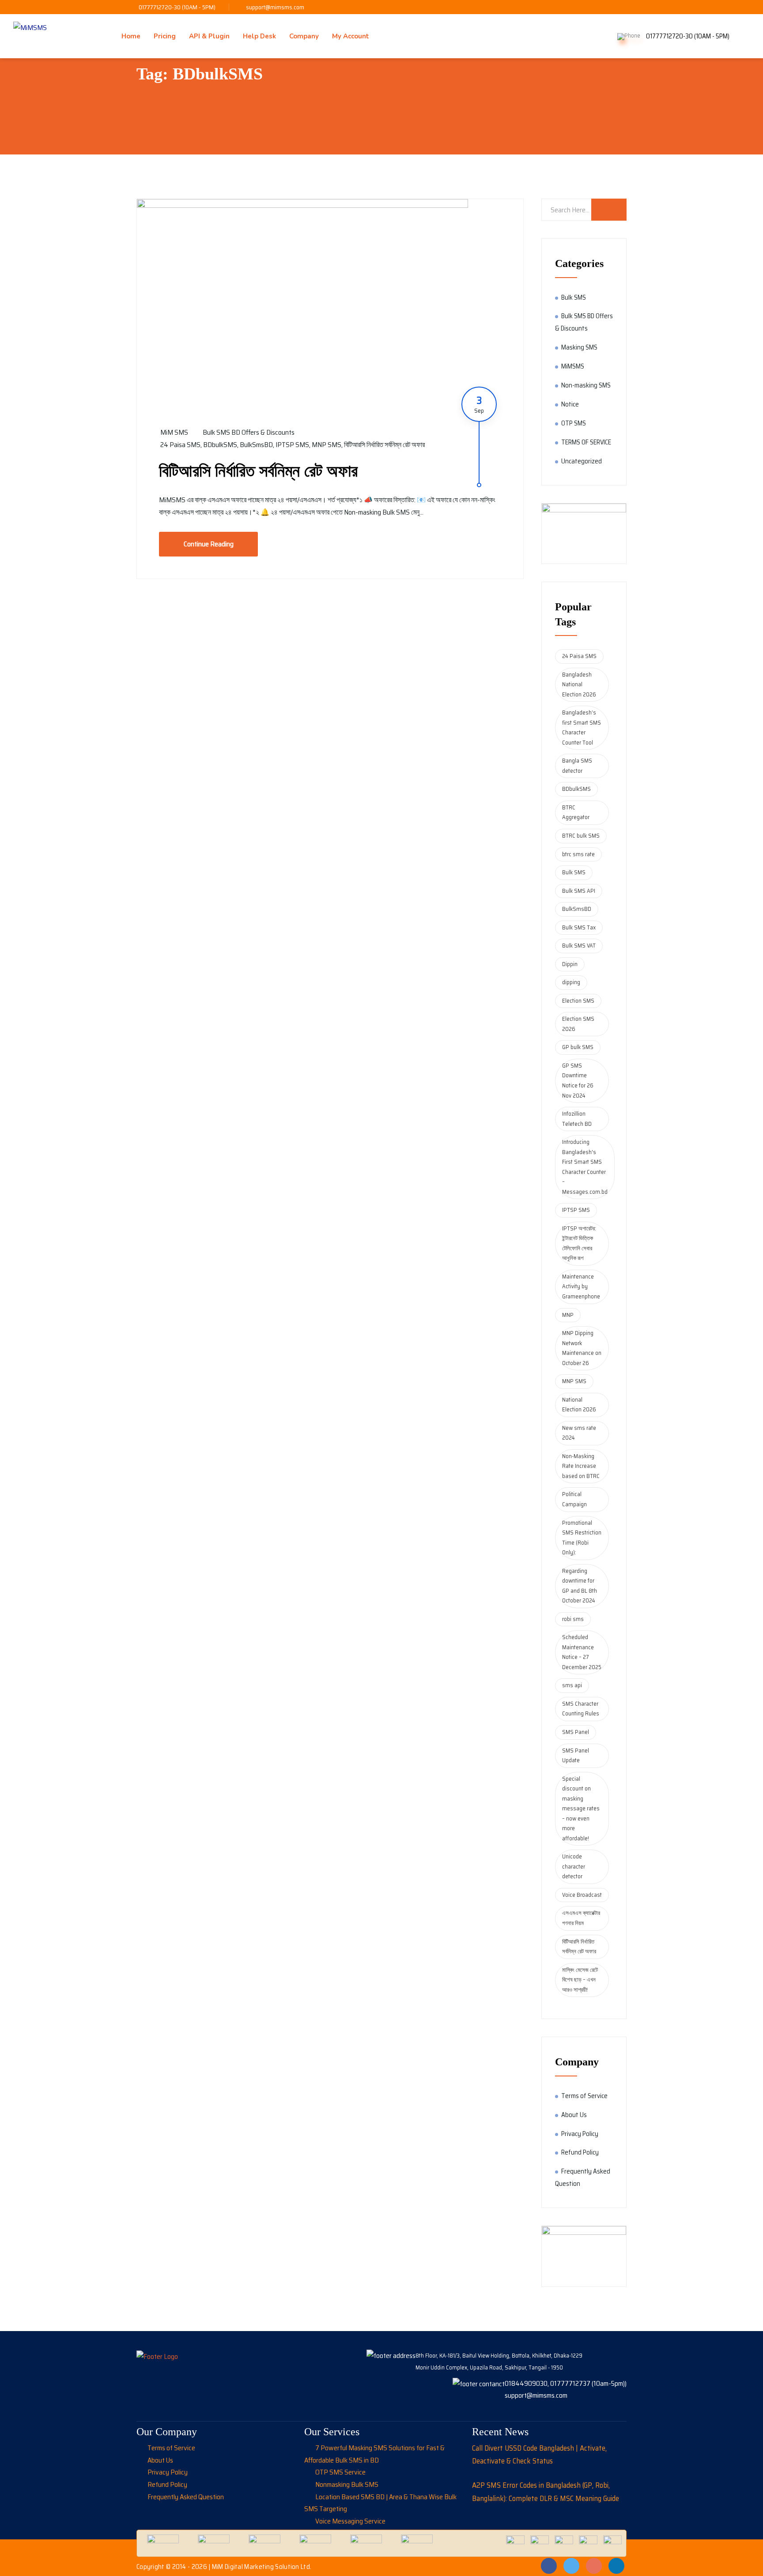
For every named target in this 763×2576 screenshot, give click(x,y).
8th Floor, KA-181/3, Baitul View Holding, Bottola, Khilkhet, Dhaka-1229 (499, 2356)
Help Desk (259, 36)
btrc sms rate (578, 854)
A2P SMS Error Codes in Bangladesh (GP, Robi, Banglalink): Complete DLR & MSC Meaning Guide (546, 2492)
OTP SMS (574, 423)
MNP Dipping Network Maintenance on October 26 (582, 1348)
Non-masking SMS (586, 385)
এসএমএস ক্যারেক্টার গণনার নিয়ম (581, 1918)
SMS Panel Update (576, 1756)
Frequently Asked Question (186, 2497)
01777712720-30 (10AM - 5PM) (177, 7)
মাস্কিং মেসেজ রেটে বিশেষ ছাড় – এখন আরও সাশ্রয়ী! (580, 1980)
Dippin (570, 964)
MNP (568, 1315)
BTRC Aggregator (576, 812)
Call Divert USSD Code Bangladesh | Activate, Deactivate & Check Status (539, 2455)
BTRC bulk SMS (581, 836)
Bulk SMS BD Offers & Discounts (249, 432)
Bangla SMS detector (577, 766)
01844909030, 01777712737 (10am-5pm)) (566, 2383)
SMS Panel (576, 1732)
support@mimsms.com (275, 7)
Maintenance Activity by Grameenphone (581, 1286)
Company (304, 36)
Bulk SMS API (579, 891)
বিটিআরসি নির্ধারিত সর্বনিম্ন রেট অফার (384, 445)
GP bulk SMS (578, 1047)
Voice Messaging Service (350, 2521)
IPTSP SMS (292, 445)
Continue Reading (209, 544)
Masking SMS (579, 347)
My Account (351, 36)
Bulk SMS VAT (579, 946)
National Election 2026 (579, 1405)
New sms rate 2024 (579, 1433)
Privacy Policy (580, 2134)
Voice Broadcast (582, 1895)
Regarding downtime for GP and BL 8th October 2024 (580, 1586)
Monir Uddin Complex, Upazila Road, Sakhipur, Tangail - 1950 (489, 2367)
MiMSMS (573, 366)
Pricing (165, 36)
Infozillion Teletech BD (577, 1119)
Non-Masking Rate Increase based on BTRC (581, 1466)
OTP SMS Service (340, 2472)
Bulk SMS (574, 297)
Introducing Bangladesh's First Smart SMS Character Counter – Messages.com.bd (585, 1167)
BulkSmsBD (256, 445)
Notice (570, 404)
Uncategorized (582, 461)
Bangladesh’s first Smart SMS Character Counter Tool (582, 728)
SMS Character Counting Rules (581, 1709)
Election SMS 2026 (578, 1024)
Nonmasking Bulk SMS (347, 2484)
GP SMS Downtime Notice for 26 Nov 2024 (578, 1081)
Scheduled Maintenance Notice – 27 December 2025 (582, 1652)
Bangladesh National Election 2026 (579, 684)
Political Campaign (574, 1499)
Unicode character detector (574, 1866)
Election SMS (578, 1001)
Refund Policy (580, 2152)
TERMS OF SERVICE (586, 442)
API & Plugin (209, 36)
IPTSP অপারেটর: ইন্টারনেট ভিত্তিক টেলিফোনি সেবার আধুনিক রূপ (579, 1243)
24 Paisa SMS (180, 445)
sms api (572, 1685)
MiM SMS (174, 432)
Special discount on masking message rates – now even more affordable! (581, 1809)
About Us (574, 2115)
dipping (571, 982)
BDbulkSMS (220, 445)
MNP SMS (327, 445)
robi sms (573, 1619)
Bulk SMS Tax (579, 927)
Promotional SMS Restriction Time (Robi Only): (582, 1538)
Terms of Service (584, 2096)
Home (131, 36)
